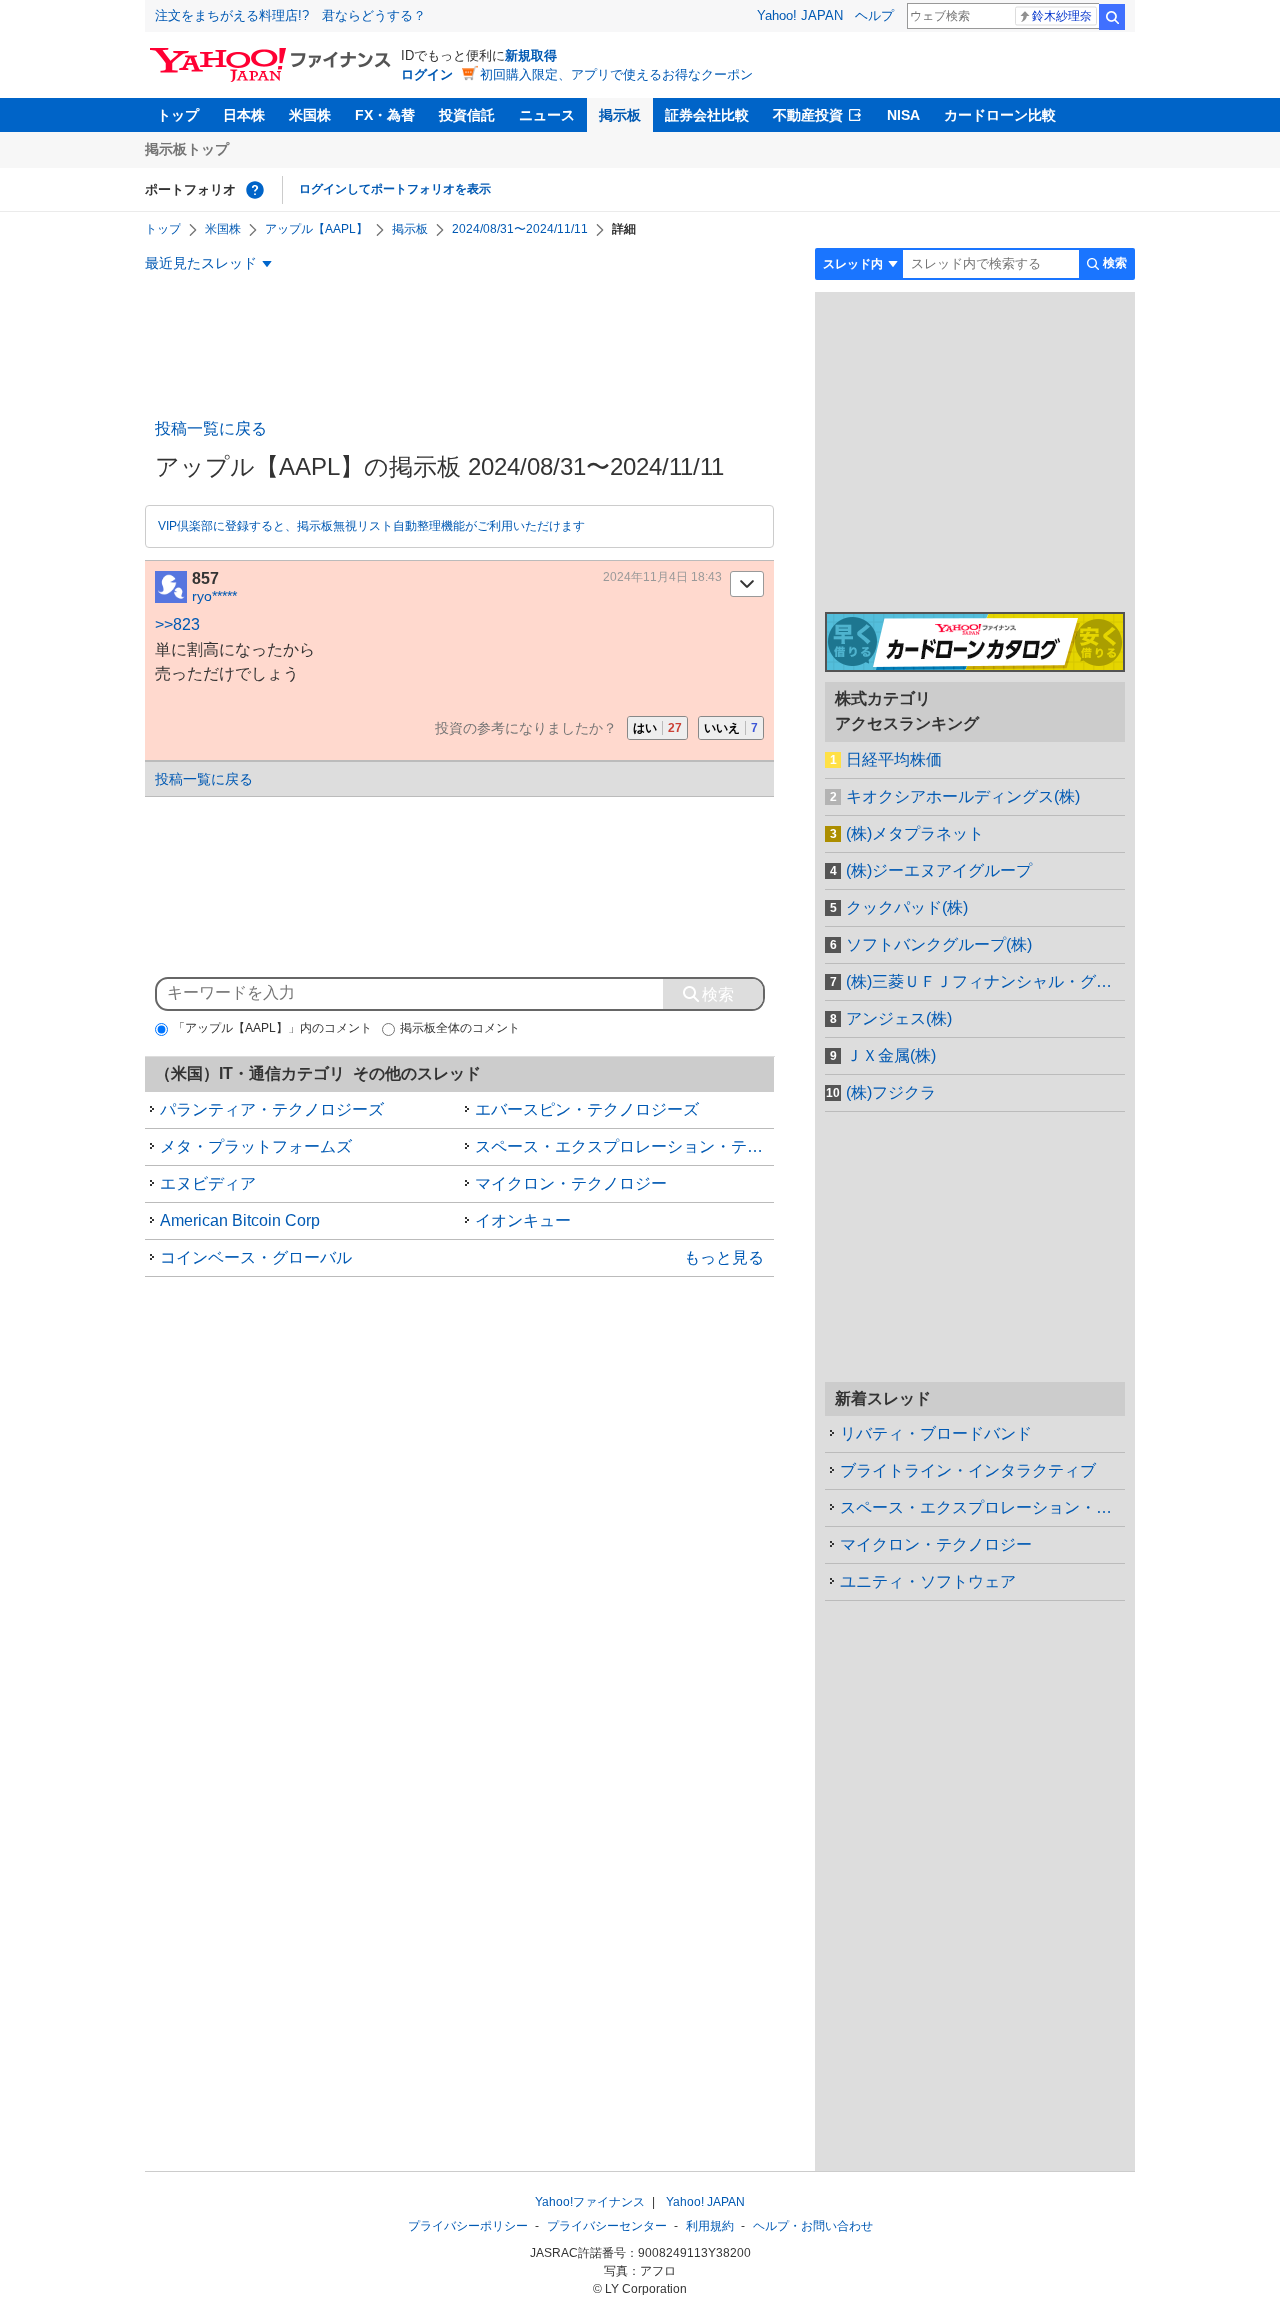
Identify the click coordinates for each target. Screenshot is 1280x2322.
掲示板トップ (187, 149)
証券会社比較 (707, 115)
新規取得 (531, 55)
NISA (903, 115)
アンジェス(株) (899, 1018)
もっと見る (724, 1257)
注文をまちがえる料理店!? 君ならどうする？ (290, 15)
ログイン (427, 74)
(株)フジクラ (891, 1092)
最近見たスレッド (201, 263)
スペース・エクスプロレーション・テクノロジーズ (625, 1146)
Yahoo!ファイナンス (590, 2202)
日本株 (244, 115)
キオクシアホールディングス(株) (963, 796)
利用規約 (710, 2226)
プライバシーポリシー (468, 2226)
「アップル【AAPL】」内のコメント (272, 1028)
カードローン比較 (1000, 115)
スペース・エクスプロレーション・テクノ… (982, 1507)
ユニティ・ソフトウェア (928, 1581)
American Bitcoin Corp (240, 1220)
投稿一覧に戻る (211, 428)
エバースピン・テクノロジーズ (587, 1109)
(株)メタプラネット (915, 833)
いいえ (731, 728)
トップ (178, 115)
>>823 (177, 624)
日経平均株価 (894, 759)
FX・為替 (385, 115)
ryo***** (214, 596)
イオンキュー (523, 1220)
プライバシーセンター (607, 2226)
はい (657, 728)
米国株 (310, 115)
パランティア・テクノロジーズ (272, 1109)
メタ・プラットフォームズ (256, 1146)
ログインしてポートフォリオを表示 (395, 189)
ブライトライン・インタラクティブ (968, 1470)
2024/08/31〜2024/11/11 (520, 229)
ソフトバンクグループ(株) (939, 944)
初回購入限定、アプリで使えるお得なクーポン (616, 74)
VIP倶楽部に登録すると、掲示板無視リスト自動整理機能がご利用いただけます (371, 526)
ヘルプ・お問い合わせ (813, 2226)
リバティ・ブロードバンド (936, 1433)
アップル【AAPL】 (316, 229)
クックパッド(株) (907, 907)
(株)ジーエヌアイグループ (939, 870)
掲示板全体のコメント (460, 1028)
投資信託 (467, 115)
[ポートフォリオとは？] (255, 190)
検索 (1112, 17)
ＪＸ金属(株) (891, 1055)
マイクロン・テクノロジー (571, 1183)
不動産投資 (808, 115)
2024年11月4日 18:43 (662, 577)
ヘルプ (874, 15)
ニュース (547, 115)
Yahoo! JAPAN (800, 15)
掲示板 (620, 115)
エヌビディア (208, 1183)
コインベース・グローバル (256, 1257)
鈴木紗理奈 (1062, 16)
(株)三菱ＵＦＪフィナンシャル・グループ (985, 981)
